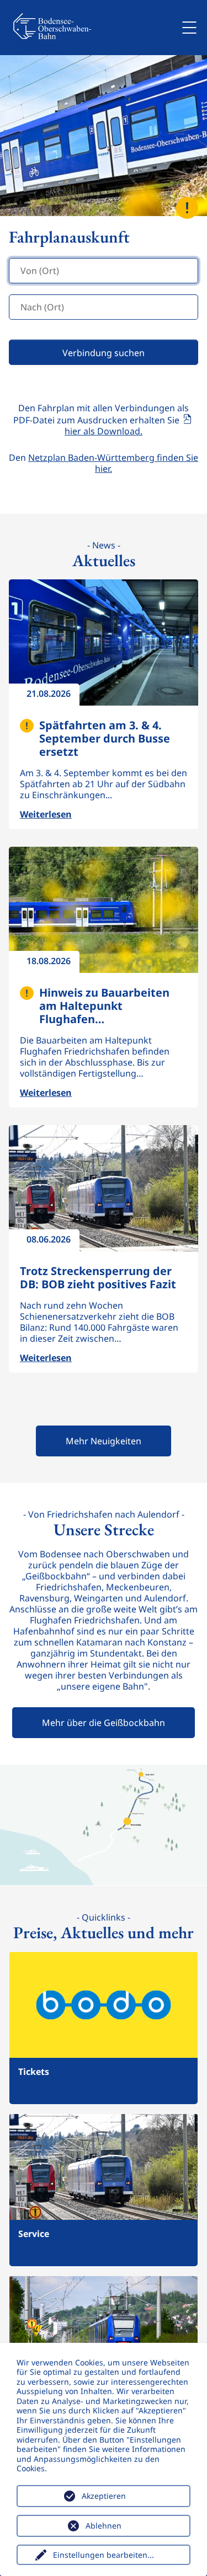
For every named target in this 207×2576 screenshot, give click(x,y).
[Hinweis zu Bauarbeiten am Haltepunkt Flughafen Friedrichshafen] (104, 910)
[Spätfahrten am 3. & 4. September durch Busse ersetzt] (104, 642)
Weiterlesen (37, 373)
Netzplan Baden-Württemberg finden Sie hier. (113, 463)
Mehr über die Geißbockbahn (104, 1723)
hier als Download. (104, 431)
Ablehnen (104, 2526)
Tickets (34, 2072)
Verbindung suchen (104, 353)
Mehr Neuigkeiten (104, 1441)
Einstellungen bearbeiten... (104, 2555)
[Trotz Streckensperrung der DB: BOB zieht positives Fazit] (104, 1188)
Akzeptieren (104, 2496)
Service (34, 2234)
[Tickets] (104, 2027)
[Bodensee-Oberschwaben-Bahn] (52, 28)
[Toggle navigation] (189, 28)
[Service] (104, 2189)
